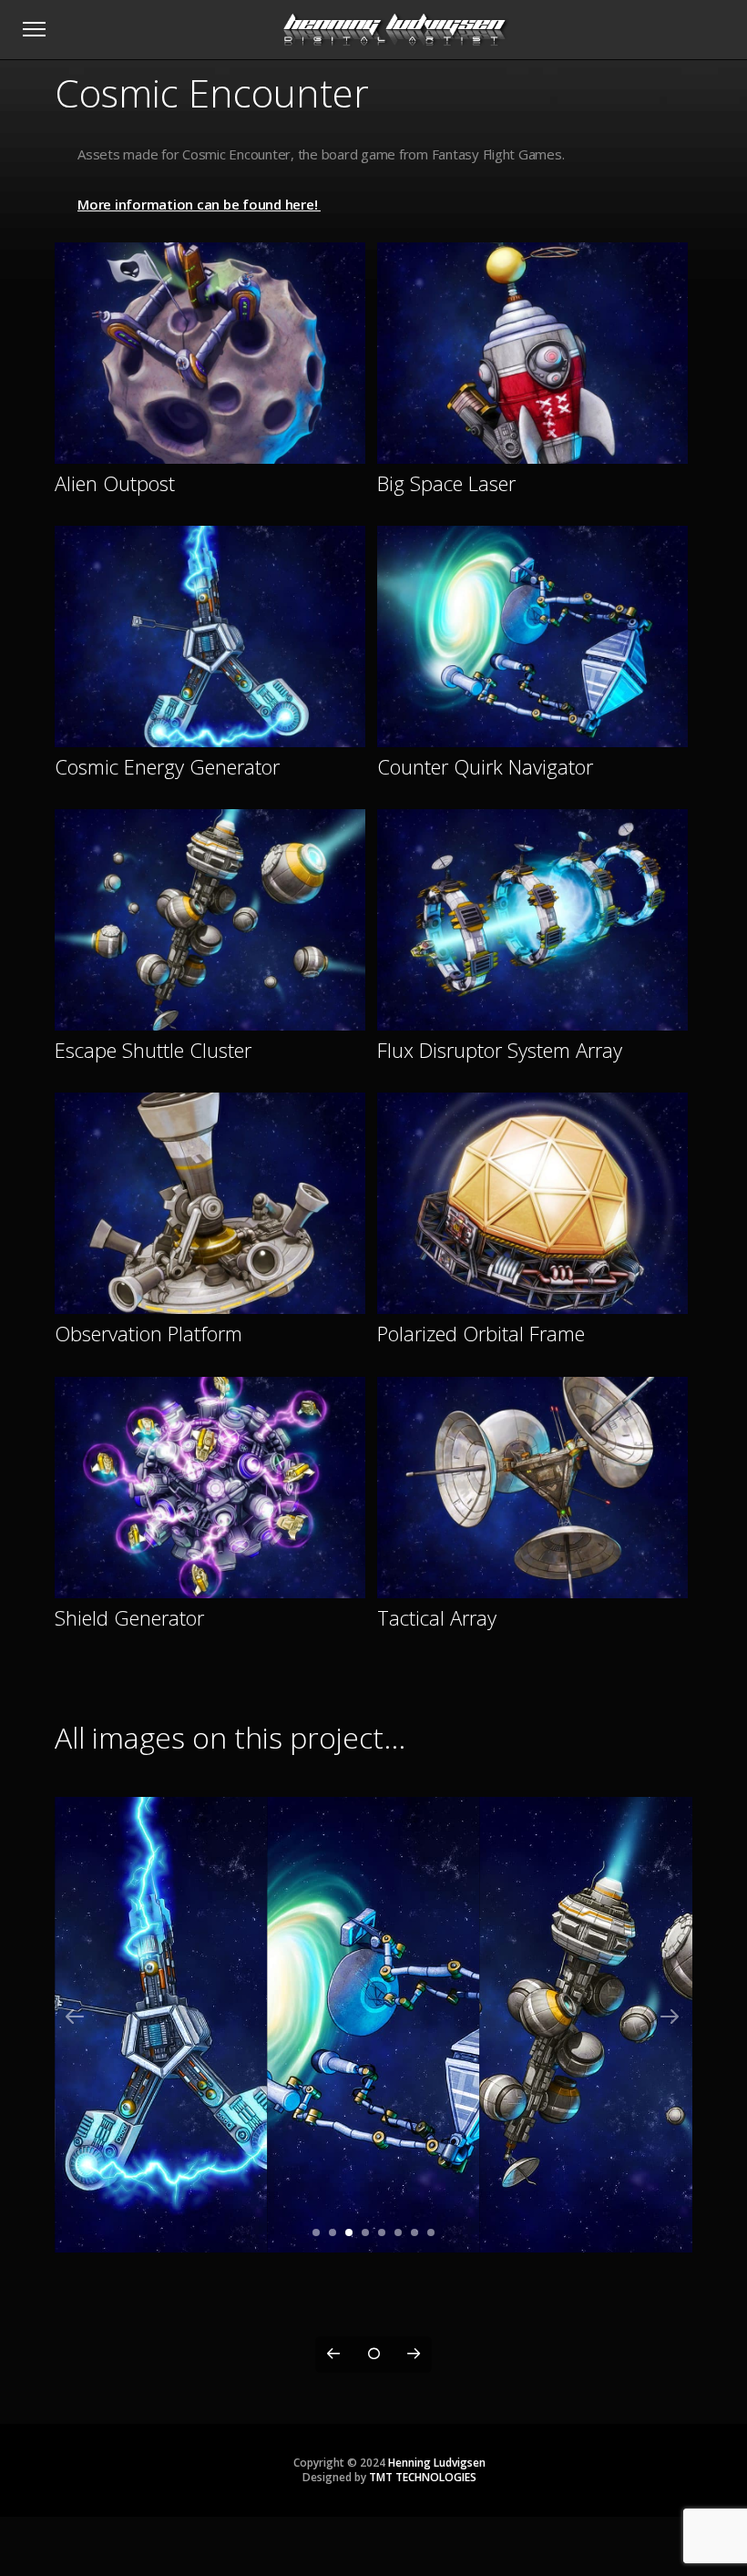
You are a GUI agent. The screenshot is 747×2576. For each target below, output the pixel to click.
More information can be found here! (199, 204)
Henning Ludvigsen (437, 2463)
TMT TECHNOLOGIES (423, 2477)
